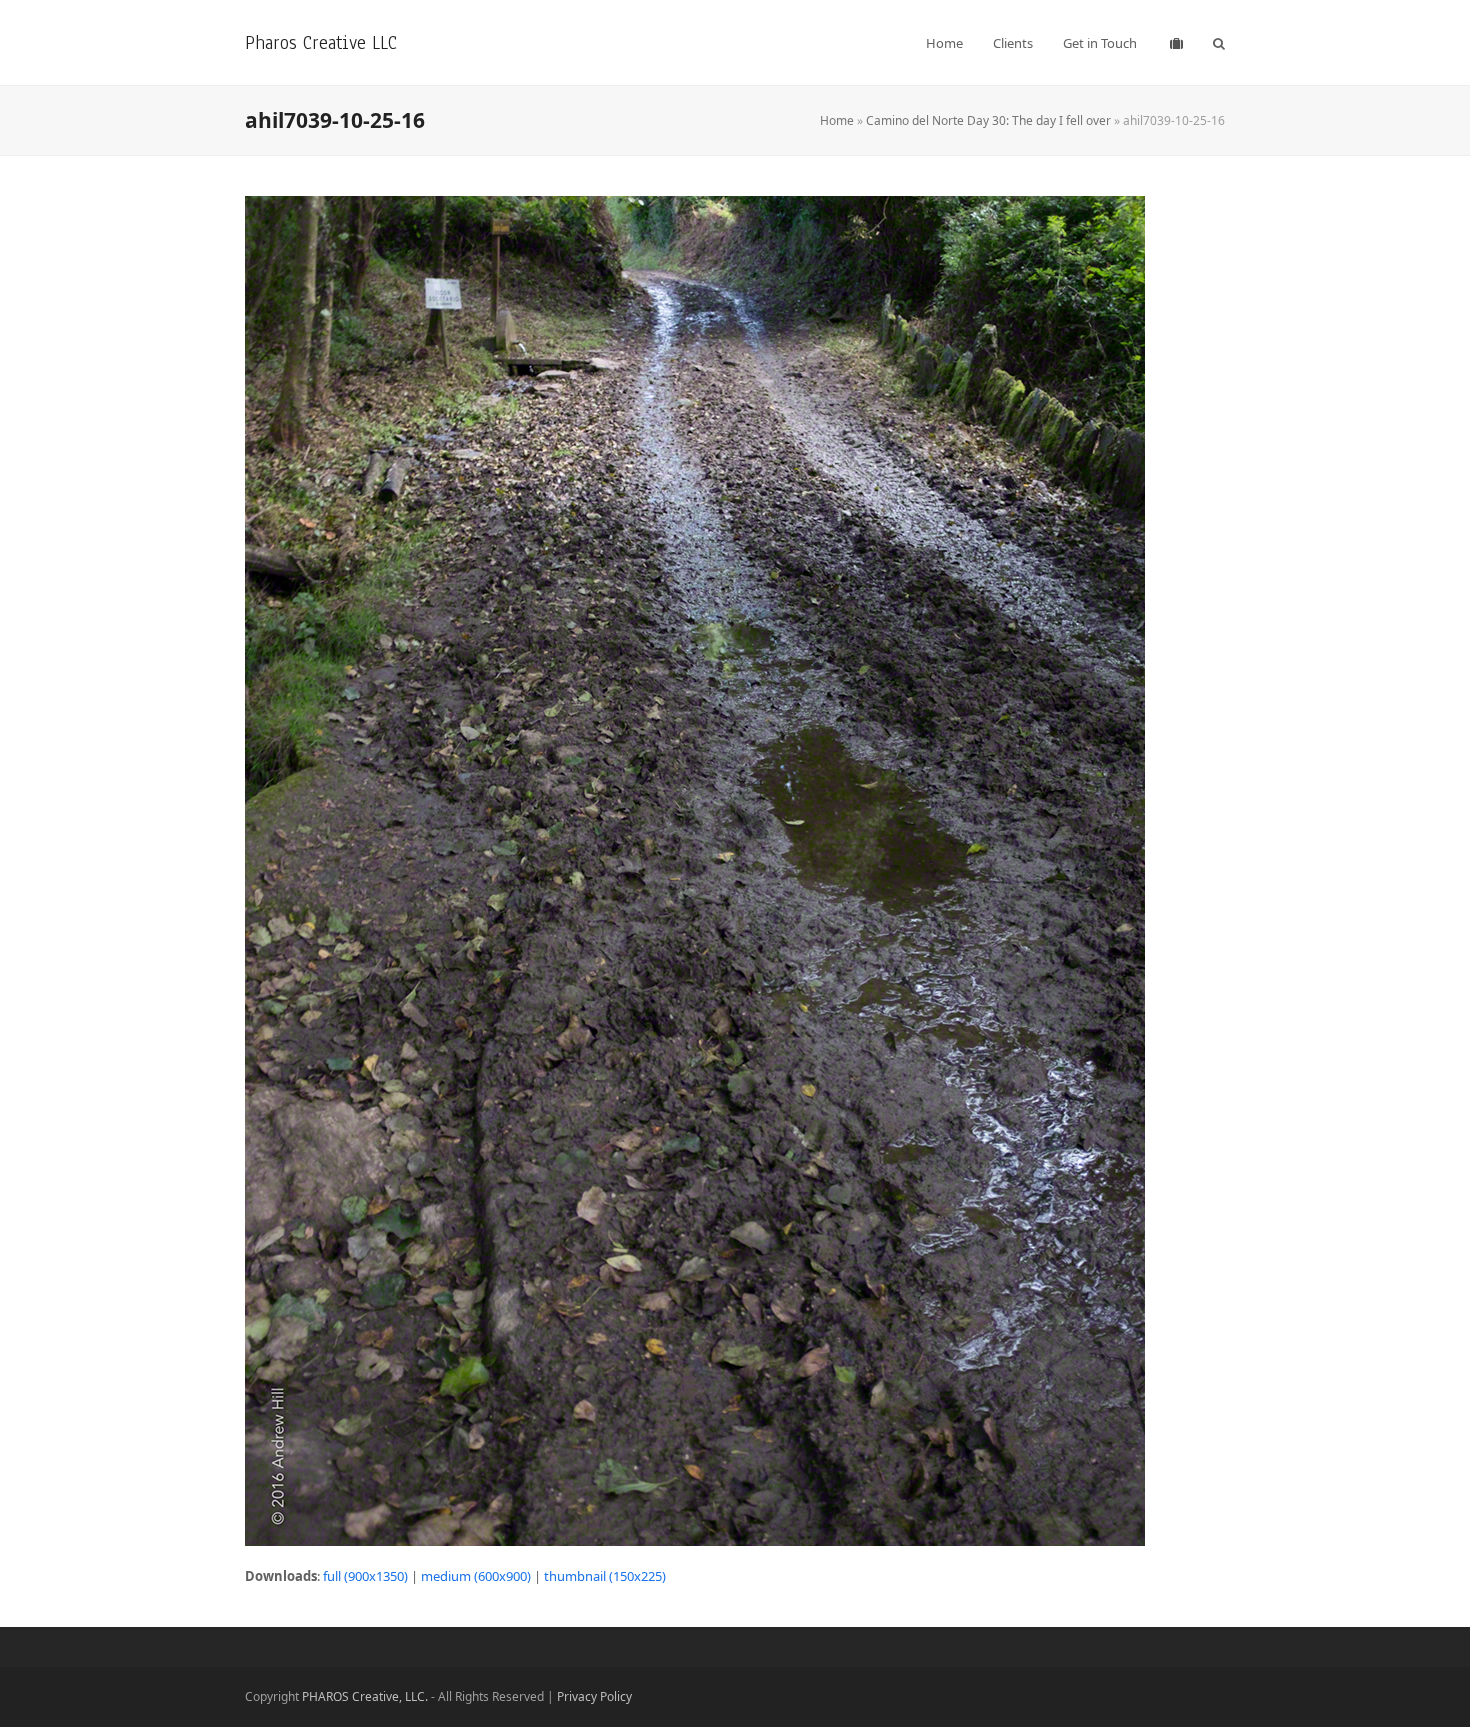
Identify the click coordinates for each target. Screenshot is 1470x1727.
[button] (1219, 43)
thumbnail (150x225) (605, 1576)
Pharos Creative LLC (321, 42)
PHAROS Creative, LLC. (365, 1696)
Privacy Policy (594, 1696)
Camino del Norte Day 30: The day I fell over (988, 120)
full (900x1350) (365, 1576)
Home (837, 120)
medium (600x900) (476, 1576)
